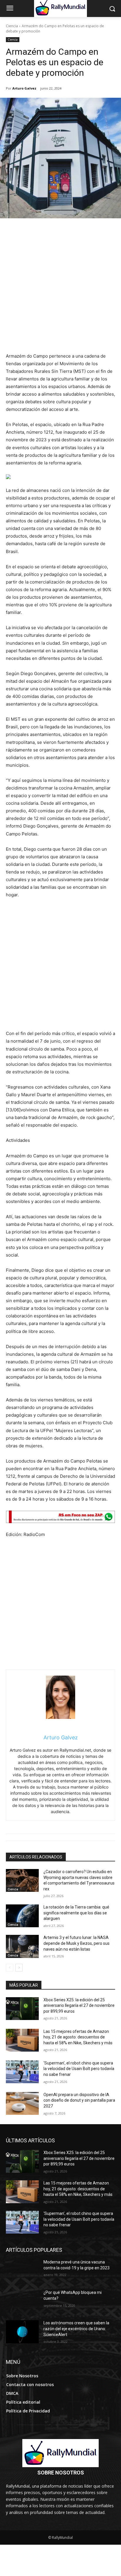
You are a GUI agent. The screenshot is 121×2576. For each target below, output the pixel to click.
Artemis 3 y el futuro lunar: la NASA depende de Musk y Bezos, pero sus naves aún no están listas (77, 1943)
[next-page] (19, 1968)
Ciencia (12, 26)
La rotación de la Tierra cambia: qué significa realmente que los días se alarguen (76, 1913)
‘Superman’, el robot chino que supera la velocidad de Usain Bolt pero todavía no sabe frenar (79, 2069)
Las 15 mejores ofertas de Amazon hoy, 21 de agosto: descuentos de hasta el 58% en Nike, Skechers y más (78, 2037)
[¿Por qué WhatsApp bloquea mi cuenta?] (22, 2301)
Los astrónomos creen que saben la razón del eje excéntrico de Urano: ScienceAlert (76, 2329)
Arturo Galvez (24, 88)
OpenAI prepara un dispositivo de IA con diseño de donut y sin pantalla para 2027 (79, 2100)
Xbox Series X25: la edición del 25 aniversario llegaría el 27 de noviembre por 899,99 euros (79, 2006)
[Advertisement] (60, 289)
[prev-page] (10, 1968)
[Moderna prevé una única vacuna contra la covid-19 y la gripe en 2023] (22, 2271)
